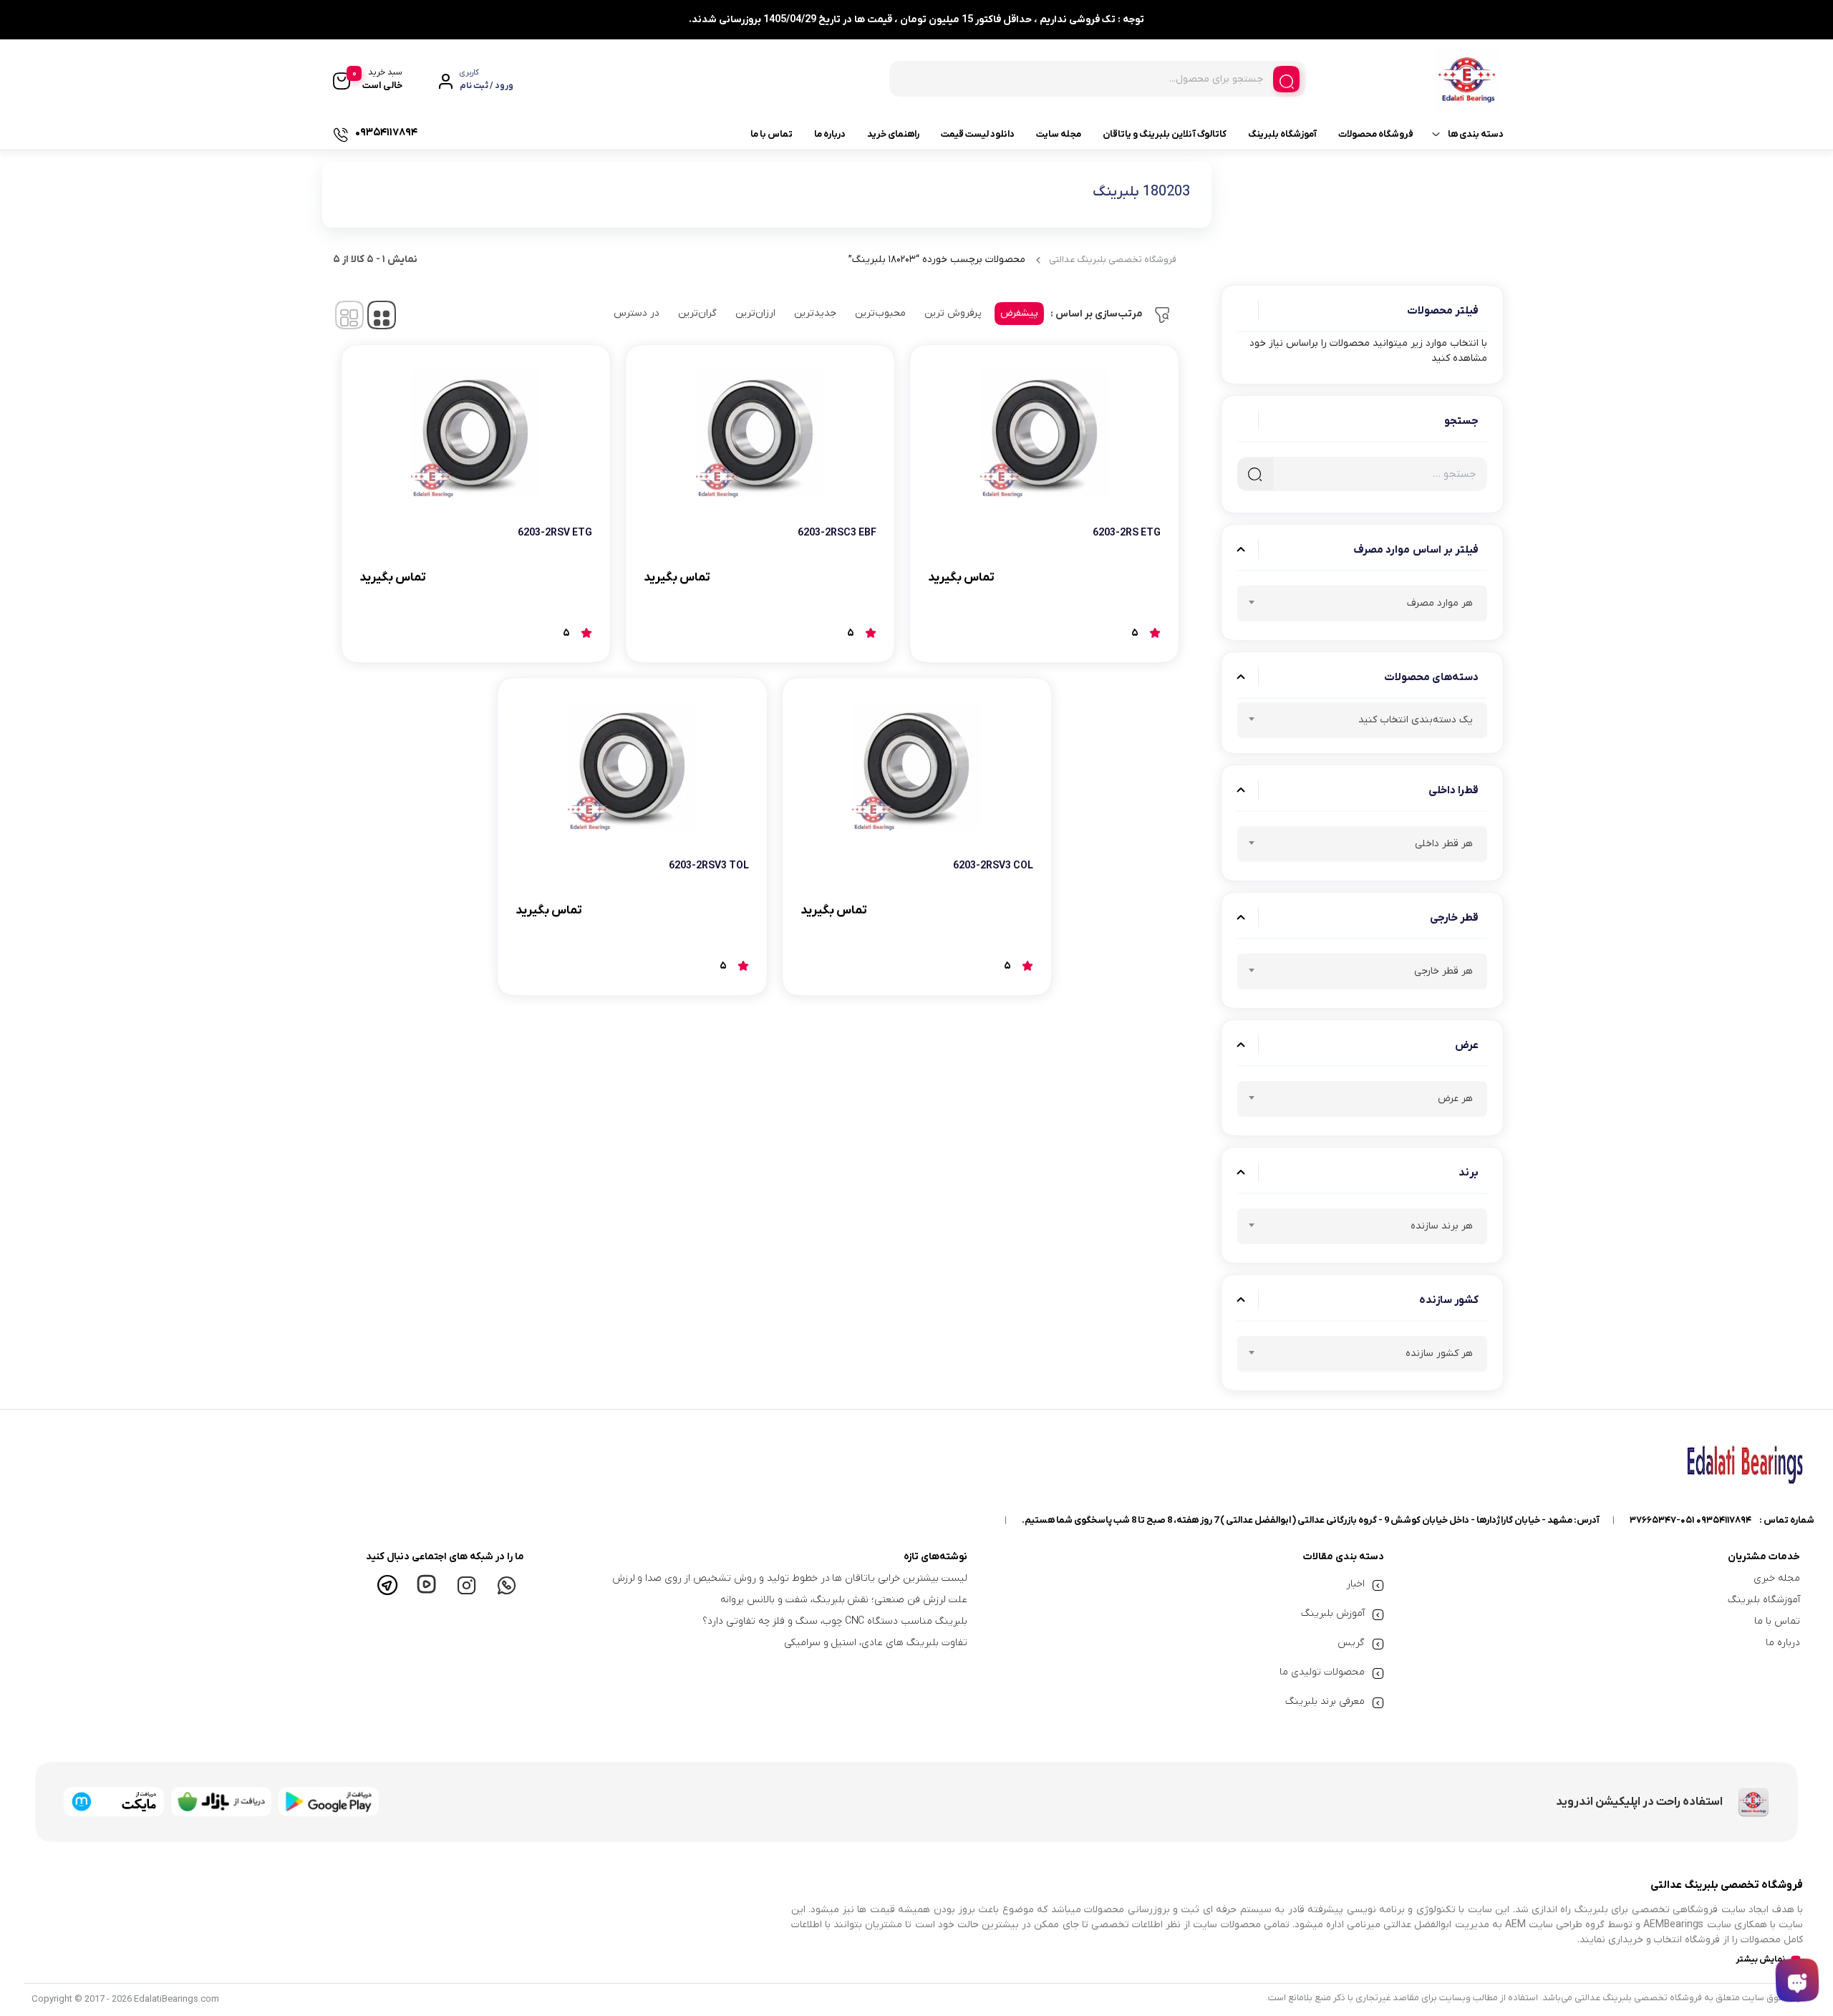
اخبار (1355, 1584)
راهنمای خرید (893, 134)
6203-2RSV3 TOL (709, 866)
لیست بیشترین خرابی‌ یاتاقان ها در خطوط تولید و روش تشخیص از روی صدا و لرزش (790, 1578)
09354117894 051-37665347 (1691, 1520)
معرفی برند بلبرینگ (1325, 1701)
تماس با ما (772, 134)
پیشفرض (1019, 313)
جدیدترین (815, 313)
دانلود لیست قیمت (978, 134)
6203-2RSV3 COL (993, 866)
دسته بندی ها (1476, 134)
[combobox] (1362, 604)
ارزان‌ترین (755, 313)
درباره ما (830, 134)
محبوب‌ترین (880, 313)
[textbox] (1362, 606)
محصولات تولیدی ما (1322, 1672)
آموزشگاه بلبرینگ (1282, 134)
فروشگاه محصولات (1376, 134)
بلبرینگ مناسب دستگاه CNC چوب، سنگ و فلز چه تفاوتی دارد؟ (835, 1621)
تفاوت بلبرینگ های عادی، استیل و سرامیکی (876, 1643)
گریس (1351, 1643)
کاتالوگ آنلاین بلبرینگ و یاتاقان (1165, 134)
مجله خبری (1777, 1578)
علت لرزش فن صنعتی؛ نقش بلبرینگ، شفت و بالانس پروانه (844, 1600)
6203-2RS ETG (1127, 533)
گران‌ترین (697, 313)
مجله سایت (1059, 134)
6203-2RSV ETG (555, 533)
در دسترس (637, 313)
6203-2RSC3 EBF (837, 533)
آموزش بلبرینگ (1333, 1613)
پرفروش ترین (953, 313)
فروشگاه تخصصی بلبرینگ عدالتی (1113, 260)
